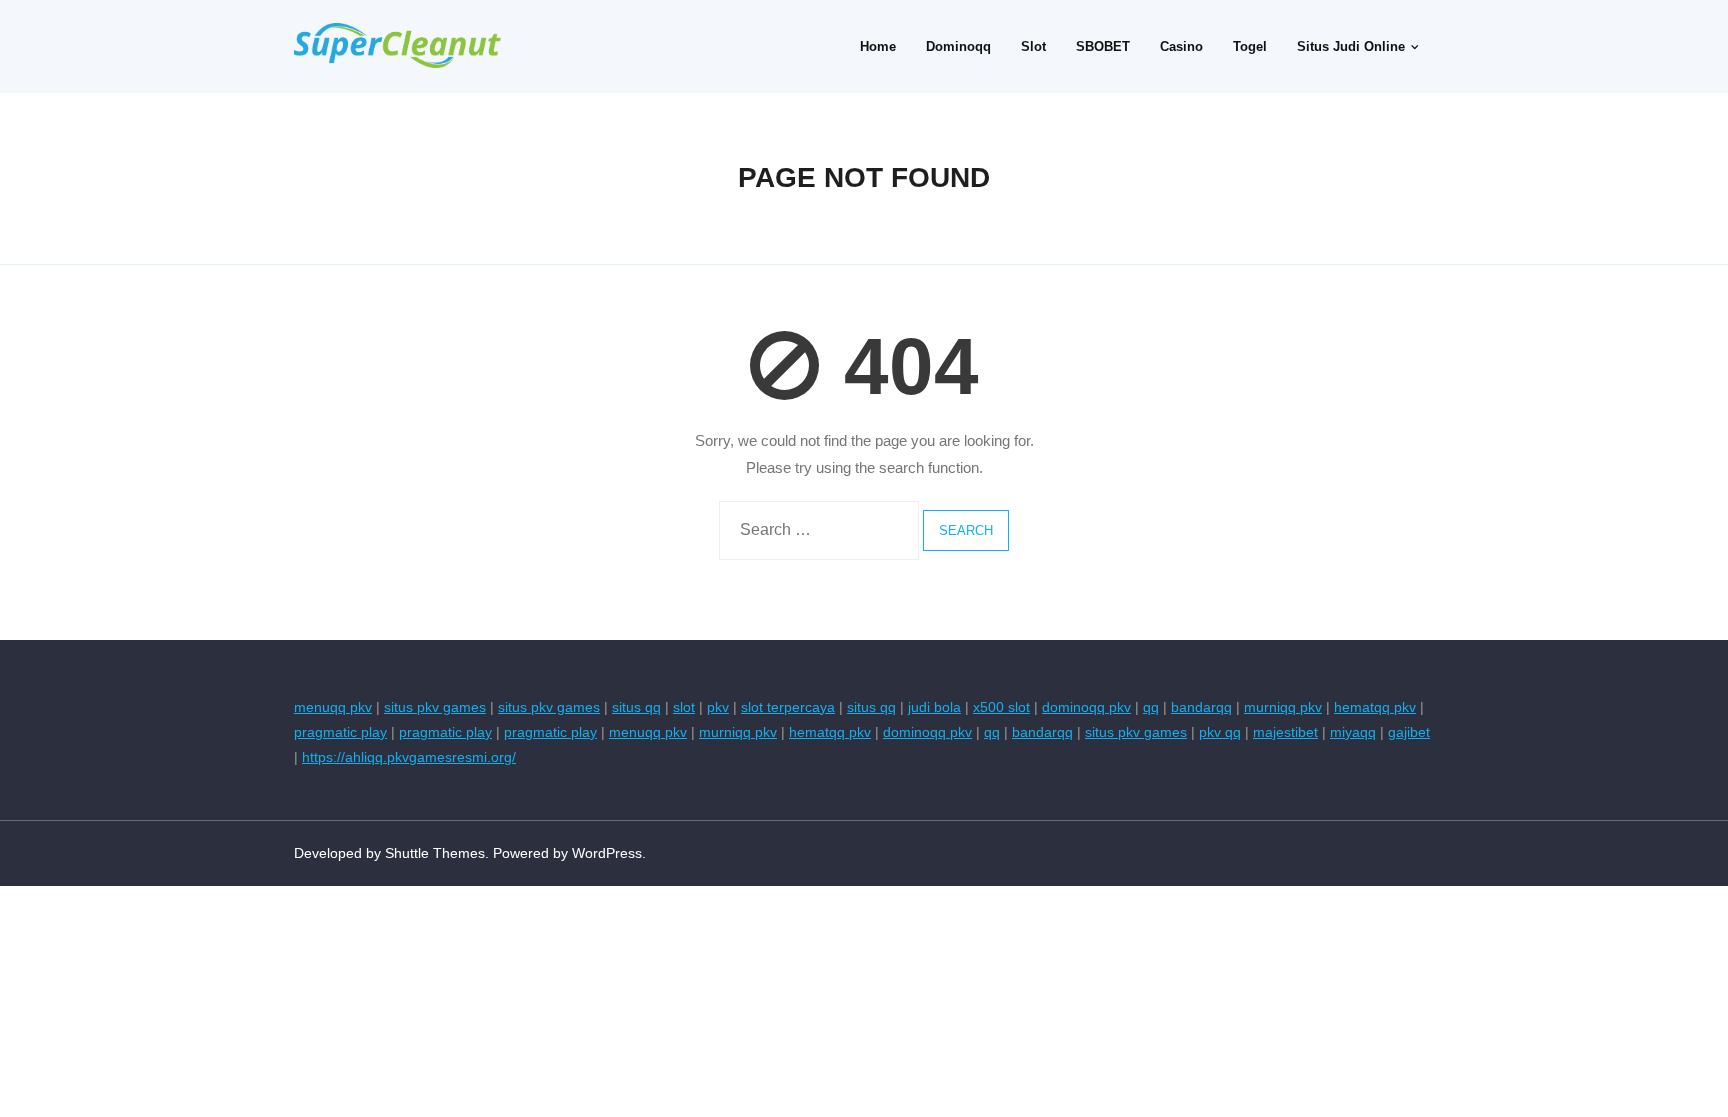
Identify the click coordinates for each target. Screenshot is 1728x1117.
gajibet (1409, 732)
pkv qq (1220, 732)
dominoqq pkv (1086, 707)
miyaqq (1353, 732)
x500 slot (1001, 707)
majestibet (1285, 732)
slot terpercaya (788, 707)
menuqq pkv (333, 707)
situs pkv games (435, 707)
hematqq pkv (1375, 707)
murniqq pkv (1283, 707)
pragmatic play (340, 732)
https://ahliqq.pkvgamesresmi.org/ (409, 757)
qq (1151, 707)
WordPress (607, 853)
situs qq (636, 707)
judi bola (934, 707)
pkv (718, 707)
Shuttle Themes (435, 853)
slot (684, 707)
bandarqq (1201, 707)
